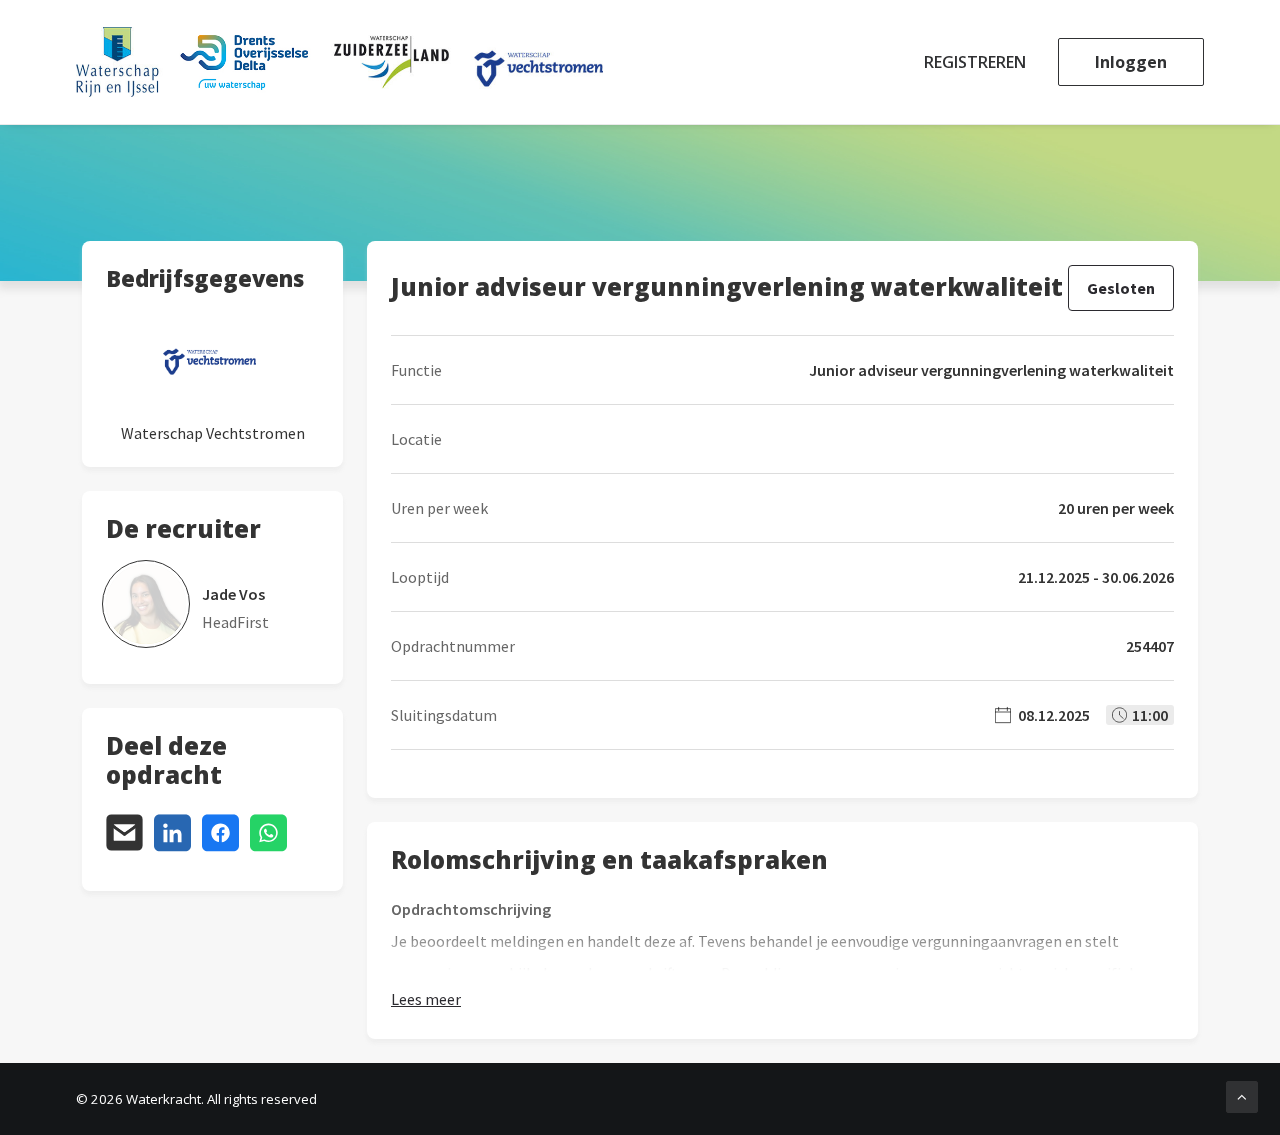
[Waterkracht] (339, 62)
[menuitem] (982, 62)
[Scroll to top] (1242, 1095)
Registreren (975, 62)
